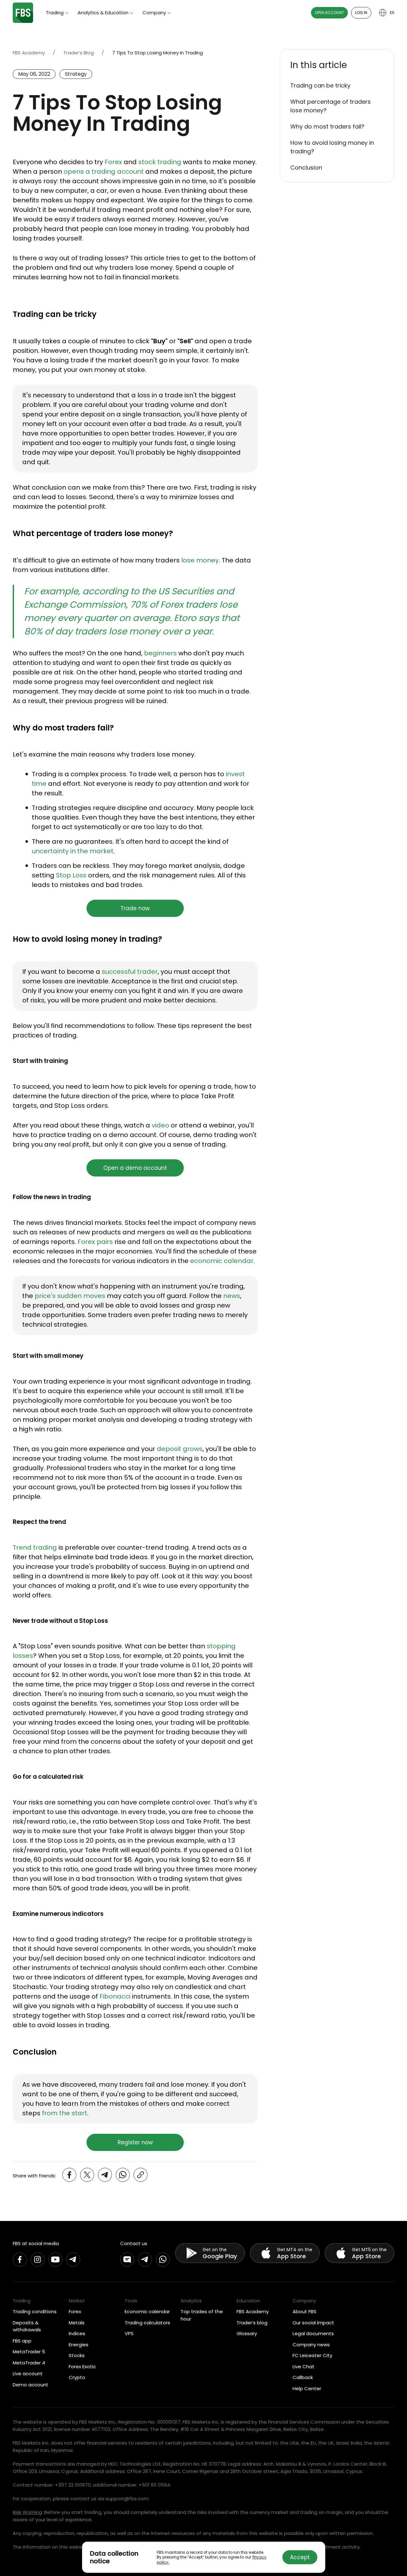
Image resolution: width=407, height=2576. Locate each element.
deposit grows (180, 1449)
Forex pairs (95, 1242)
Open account (329, 13)
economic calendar (222, 1261)
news (232, 1296)
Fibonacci (115, 1996)
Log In (361, 13)
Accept (300, 2557)
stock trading (160, 162)
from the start (65, 2113)
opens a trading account (104, 171)
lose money (200, 560)
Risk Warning (27, 2512)
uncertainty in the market (73, 851)
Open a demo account (135, 1168)
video (160, 1125)
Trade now (135, 908)
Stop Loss (71, 875)
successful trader (130, 972)
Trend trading (35, 1547)
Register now (135, 2142)
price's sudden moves (70, 1296)
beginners (160, 653)
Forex (113, 162)
